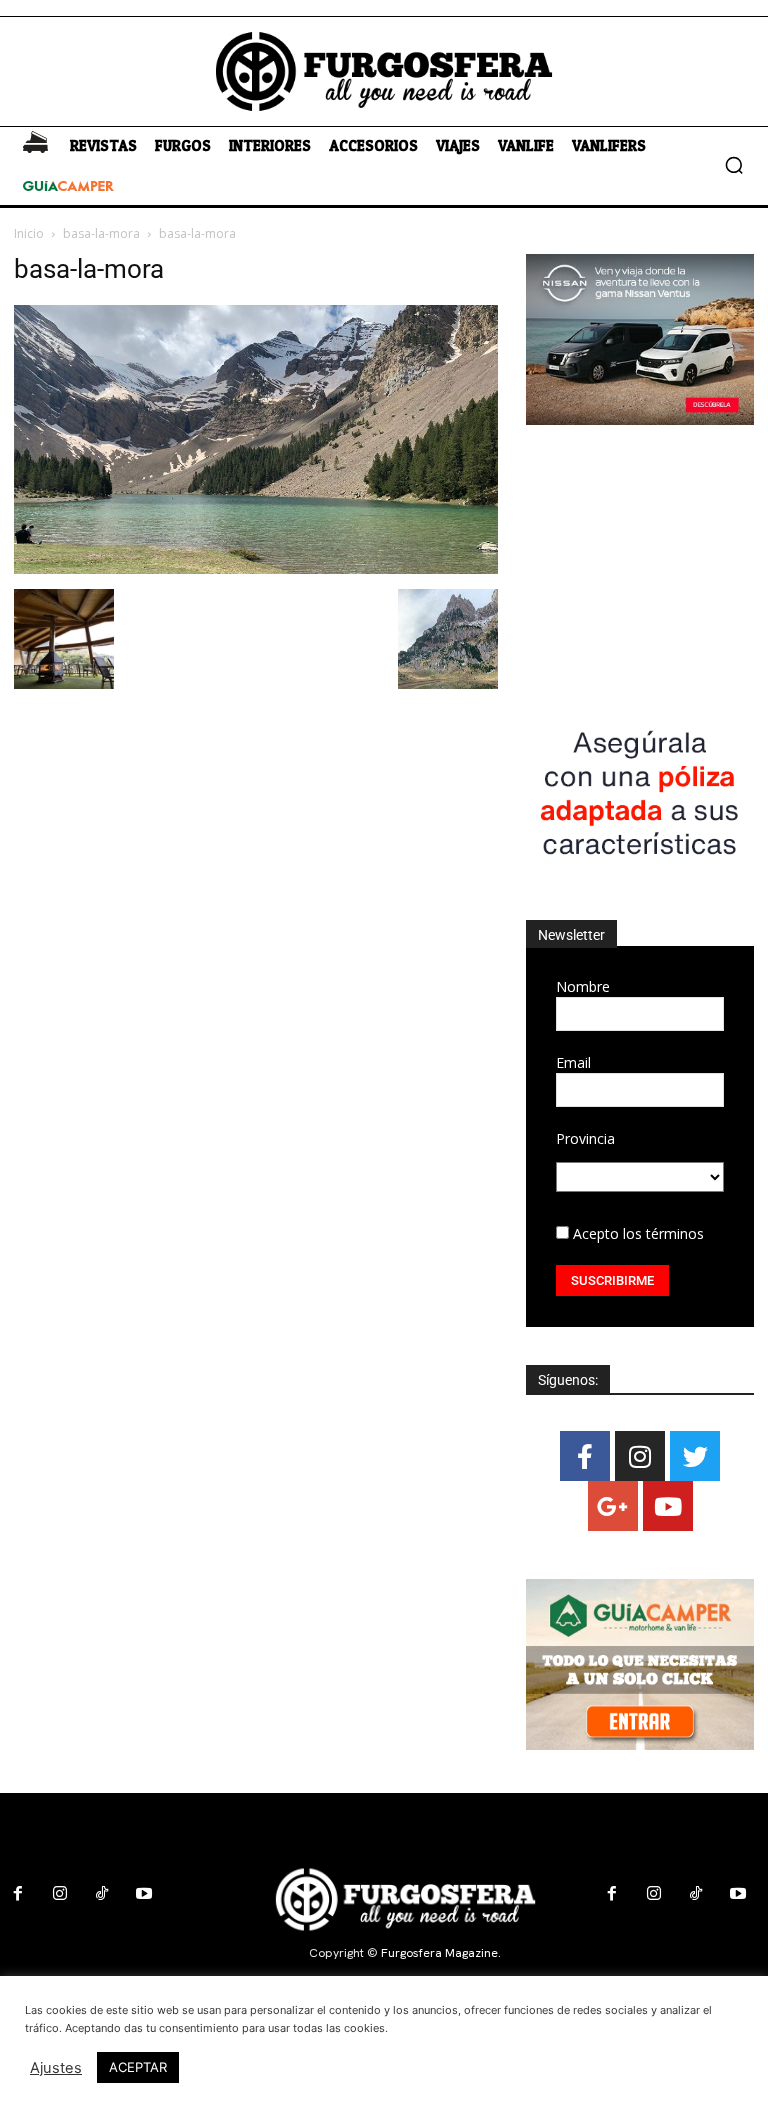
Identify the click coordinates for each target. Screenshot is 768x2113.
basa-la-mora (101, 233)
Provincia (585, 1138)
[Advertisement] (640, 568)
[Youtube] (668, 1506)
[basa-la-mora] (256, 568)
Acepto (636, 1233)
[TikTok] (102, 1894)
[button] (734, 165)
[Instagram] (640, 1456)
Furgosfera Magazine (439, 1953)
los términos (663, 1233)
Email (573, 1062)
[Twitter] (695, 1456)
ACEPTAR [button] (138, 2067)
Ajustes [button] (56, 2068)
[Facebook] (585, 1456)
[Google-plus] (613, 1506)
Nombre (583, 986)
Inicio (29, 233)
